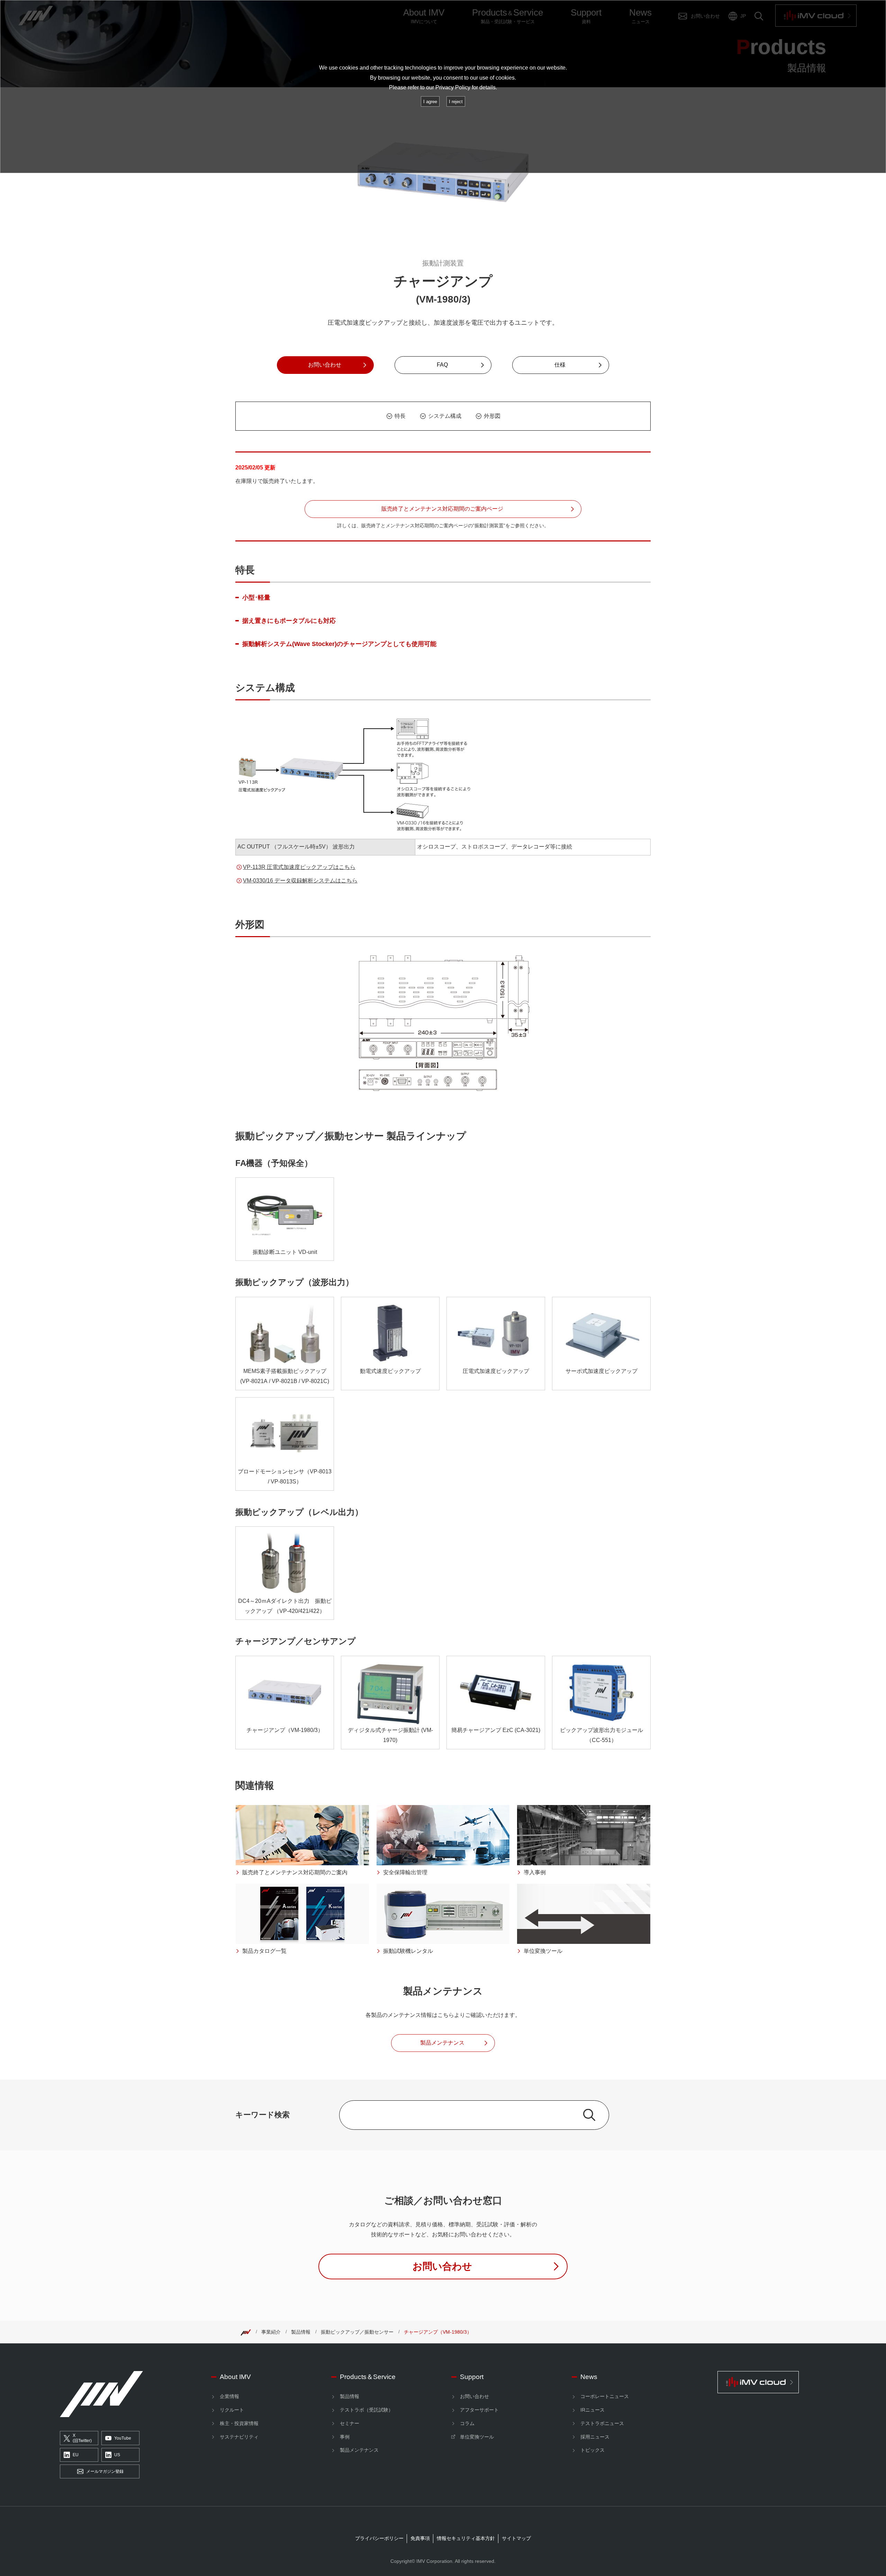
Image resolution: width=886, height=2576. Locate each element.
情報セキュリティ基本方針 (466, 2538)
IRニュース (593, 2410)
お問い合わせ (474, 2396)
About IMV (235, 2377)
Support (472, 2377)
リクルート (232, 2410)
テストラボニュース (602, 2423)
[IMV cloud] (772, 2382)
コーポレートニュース (605, 2396)
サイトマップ (516, 2538)
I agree (430, 102)
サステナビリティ (239, 2437)
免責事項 (420, 2538)
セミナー (350, 2423)
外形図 (492, 416)
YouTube (123, 2438)
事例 (345, 2437)
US (117, 2455)
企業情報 (229, 2396)
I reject (456, 102)
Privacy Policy (453, 87)
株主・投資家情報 (239, 2423)
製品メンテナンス (359, 2450)
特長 (400, 416)
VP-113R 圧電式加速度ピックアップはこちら (299, 867)
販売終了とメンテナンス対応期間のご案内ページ (442, 509)
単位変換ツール (477, 2437)
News (589, 2377)
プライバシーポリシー (379, 2538)
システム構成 (445, 416)
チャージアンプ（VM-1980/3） (438, 2332)
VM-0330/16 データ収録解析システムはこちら (300, 881)
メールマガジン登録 (105, 2471)
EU (76, 2455)
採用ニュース (595, 2437)
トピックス (593, 2450)
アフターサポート (479, 2410)
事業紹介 (271, 2332)
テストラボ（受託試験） (367, 2410)
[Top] (246, 2332)
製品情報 (301, 2332)
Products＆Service (368, 2377)
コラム (467, 2423)
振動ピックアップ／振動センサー (357, 2332)
